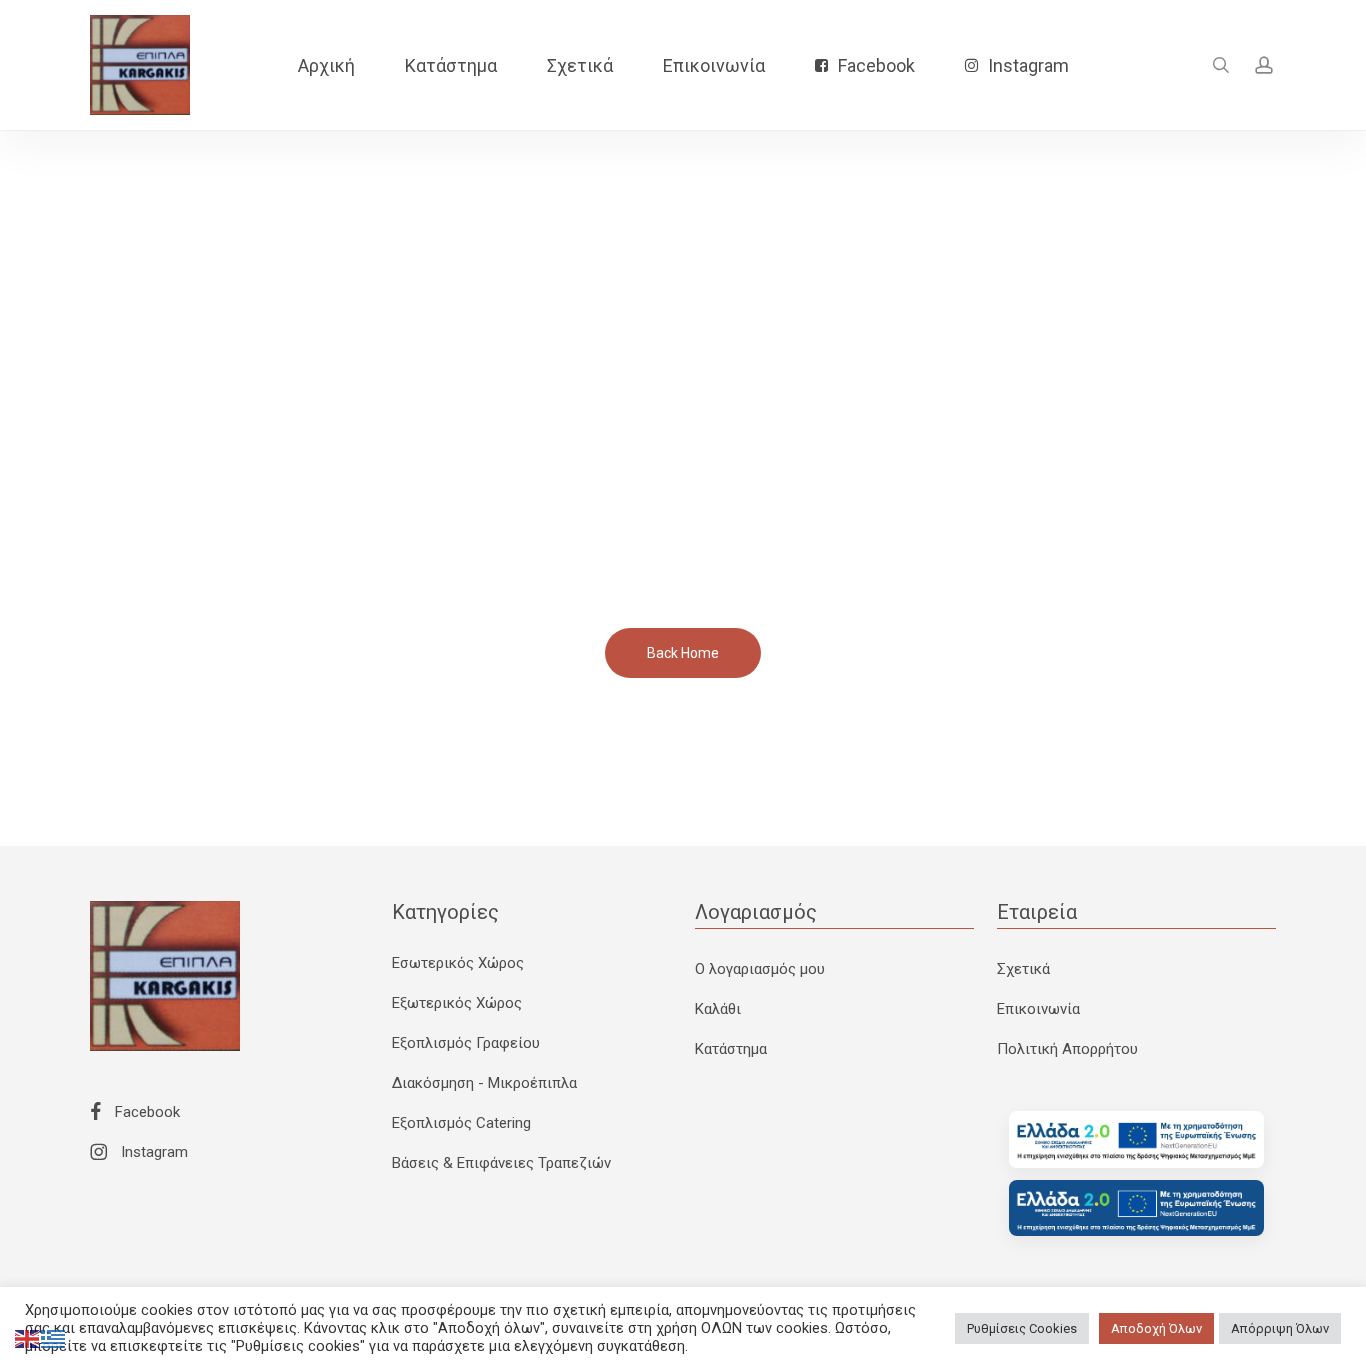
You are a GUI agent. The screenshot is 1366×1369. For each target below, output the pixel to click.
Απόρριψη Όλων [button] (1280, 1328)
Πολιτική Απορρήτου (1067, 1049)
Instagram (152, 1152)
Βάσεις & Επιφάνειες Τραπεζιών (501, 1163)
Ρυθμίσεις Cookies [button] (1022, 1328)
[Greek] (54, 1338)
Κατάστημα (731, 1049)
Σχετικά (1023, 969)
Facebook (145, 1112)
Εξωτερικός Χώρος (457, 1003)
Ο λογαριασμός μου (760, 969)
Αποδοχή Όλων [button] (1156, 1328)
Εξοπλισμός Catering (461, 1123)
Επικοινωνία (1038, 1009)
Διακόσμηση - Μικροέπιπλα (484, 1083)
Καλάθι (718, 1009)
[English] (28, 1338)
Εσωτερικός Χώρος (458, 963)
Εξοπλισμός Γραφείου (466, 1043)
